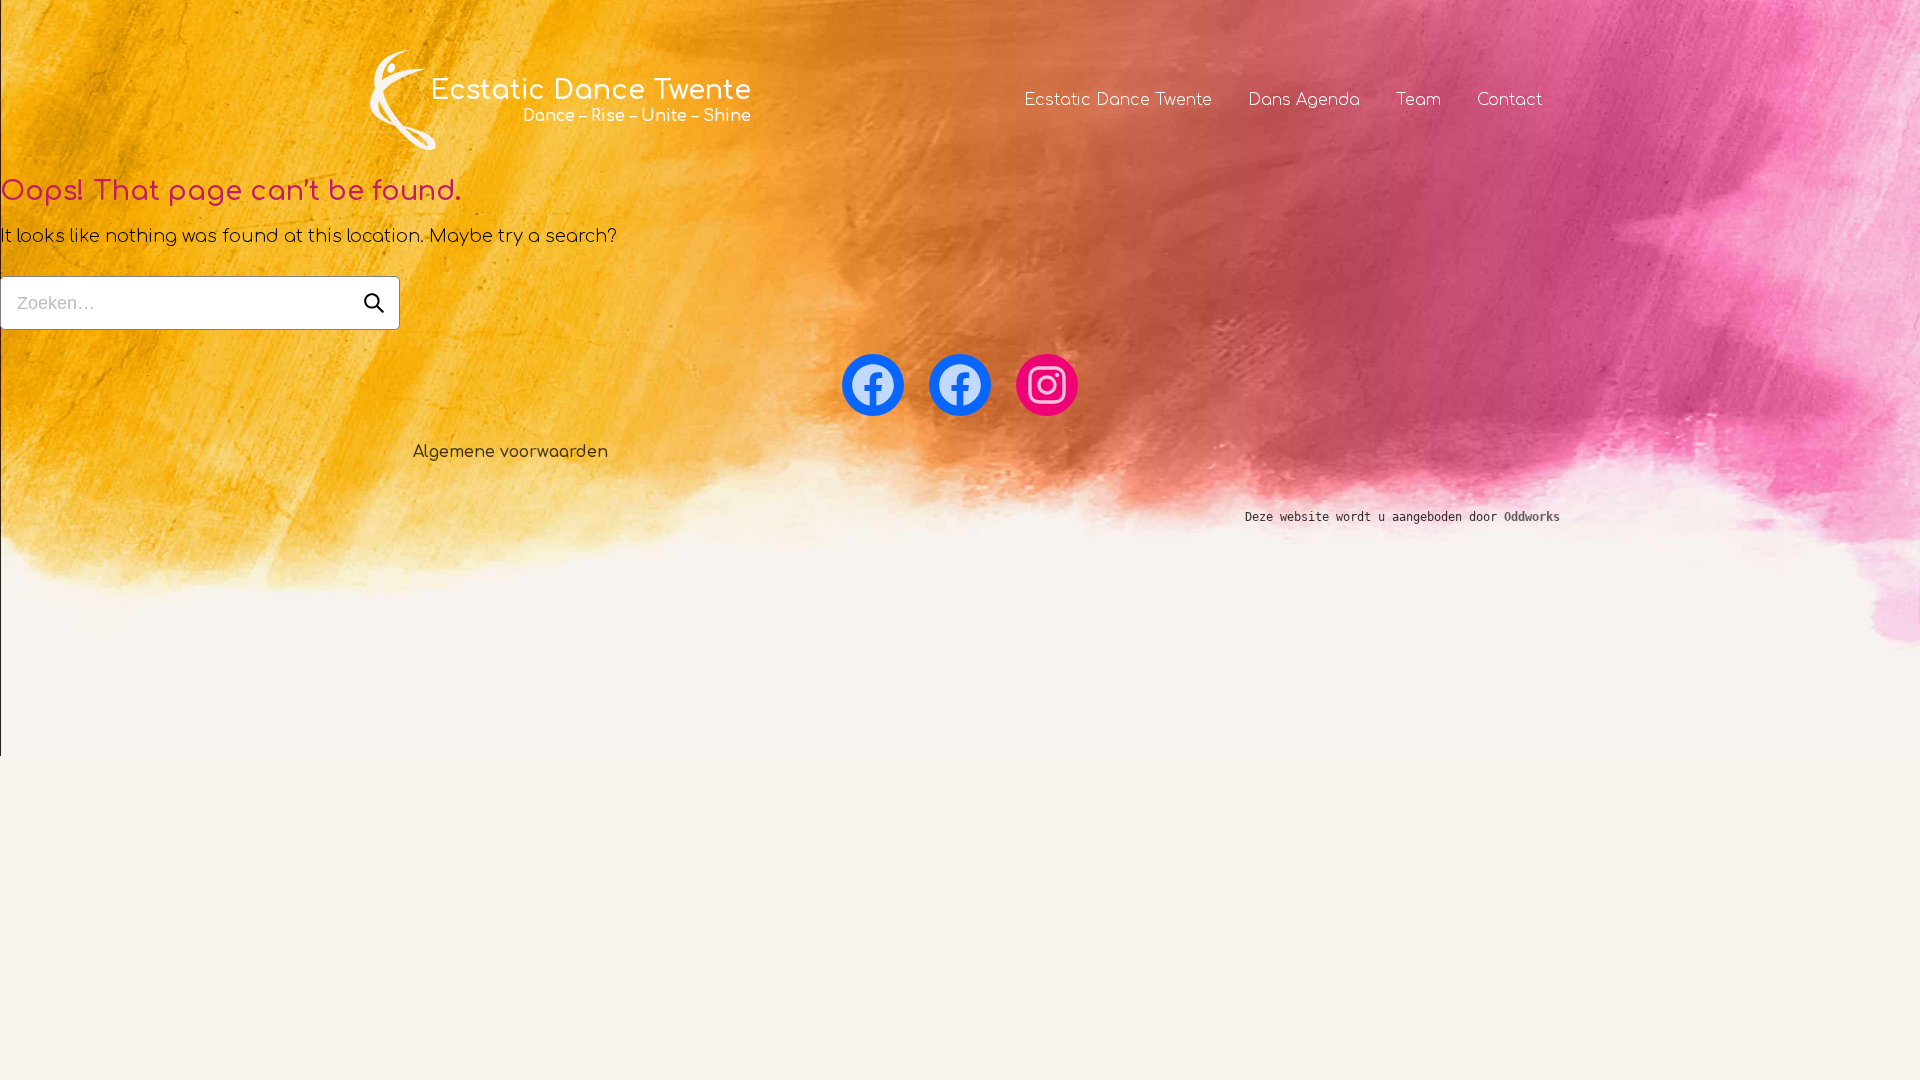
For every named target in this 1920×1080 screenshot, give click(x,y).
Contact (1509, 100)
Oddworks (1532, 517)
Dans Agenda (1304, 100)
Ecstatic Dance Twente (1118, 100)
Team (1418, 100)
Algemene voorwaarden (510, 452)
